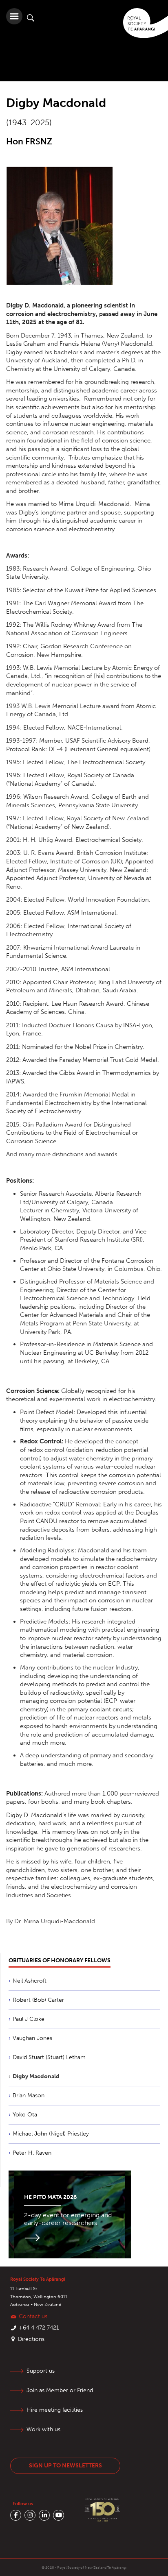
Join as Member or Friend (60, 2390)
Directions (31, 2339)
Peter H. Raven (32, 2153)
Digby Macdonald (36, 2076)
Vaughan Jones (32, 2038)
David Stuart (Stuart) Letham (49, 2057)
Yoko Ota (25, 2115)
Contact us (33, 2316)
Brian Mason (29, 2095)
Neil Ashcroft (30, 1981)
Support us (41, 2371)
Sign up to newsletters (65, 2466)
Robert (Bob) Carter (38, 2000)
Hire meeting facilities (55, 2410)
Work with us (43, 2429)
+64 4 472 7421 (39, 2328)
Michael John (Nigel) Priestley (51, 2134)
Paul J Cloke (29, 2019)
